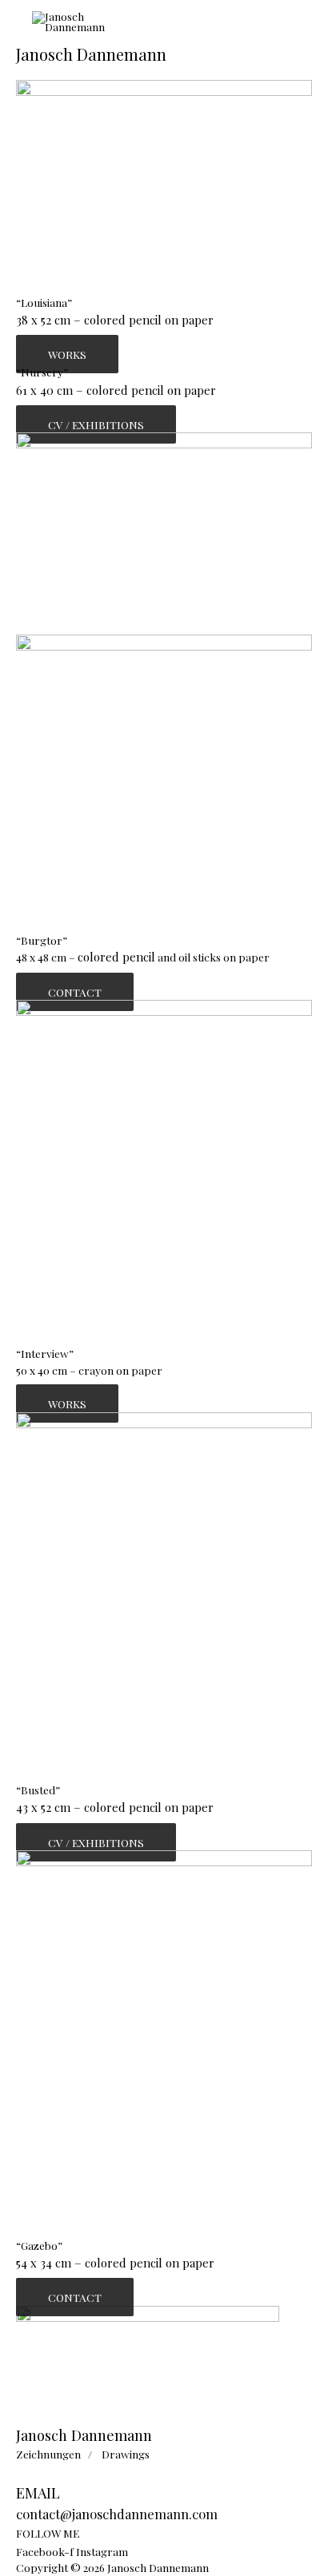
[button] (67, 354)
